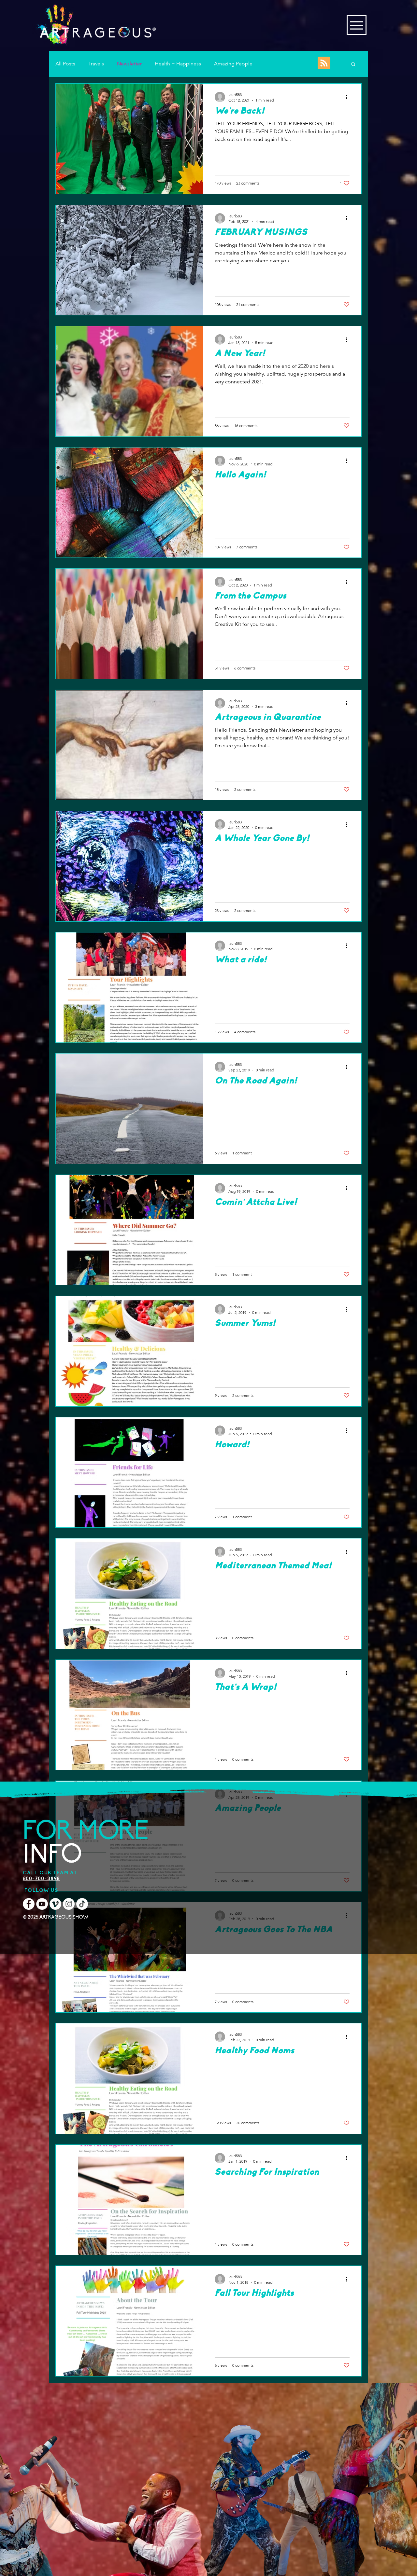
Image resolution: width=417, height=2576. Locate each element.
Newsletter (129, 64)
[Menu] (357, 25)
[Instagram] (69, 1904)
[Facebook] (29, 1904)
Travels (96, 64)
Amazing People (233, 64)
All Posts (65, 64)
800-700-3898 (42, 1879)
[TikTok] (82, 1904)
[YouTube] (42, 1904)
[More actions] (349, 97)
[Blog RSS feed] (324, 63)
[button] (353, 65)
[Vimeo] (55, 1904)
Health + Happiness (178, 64)
